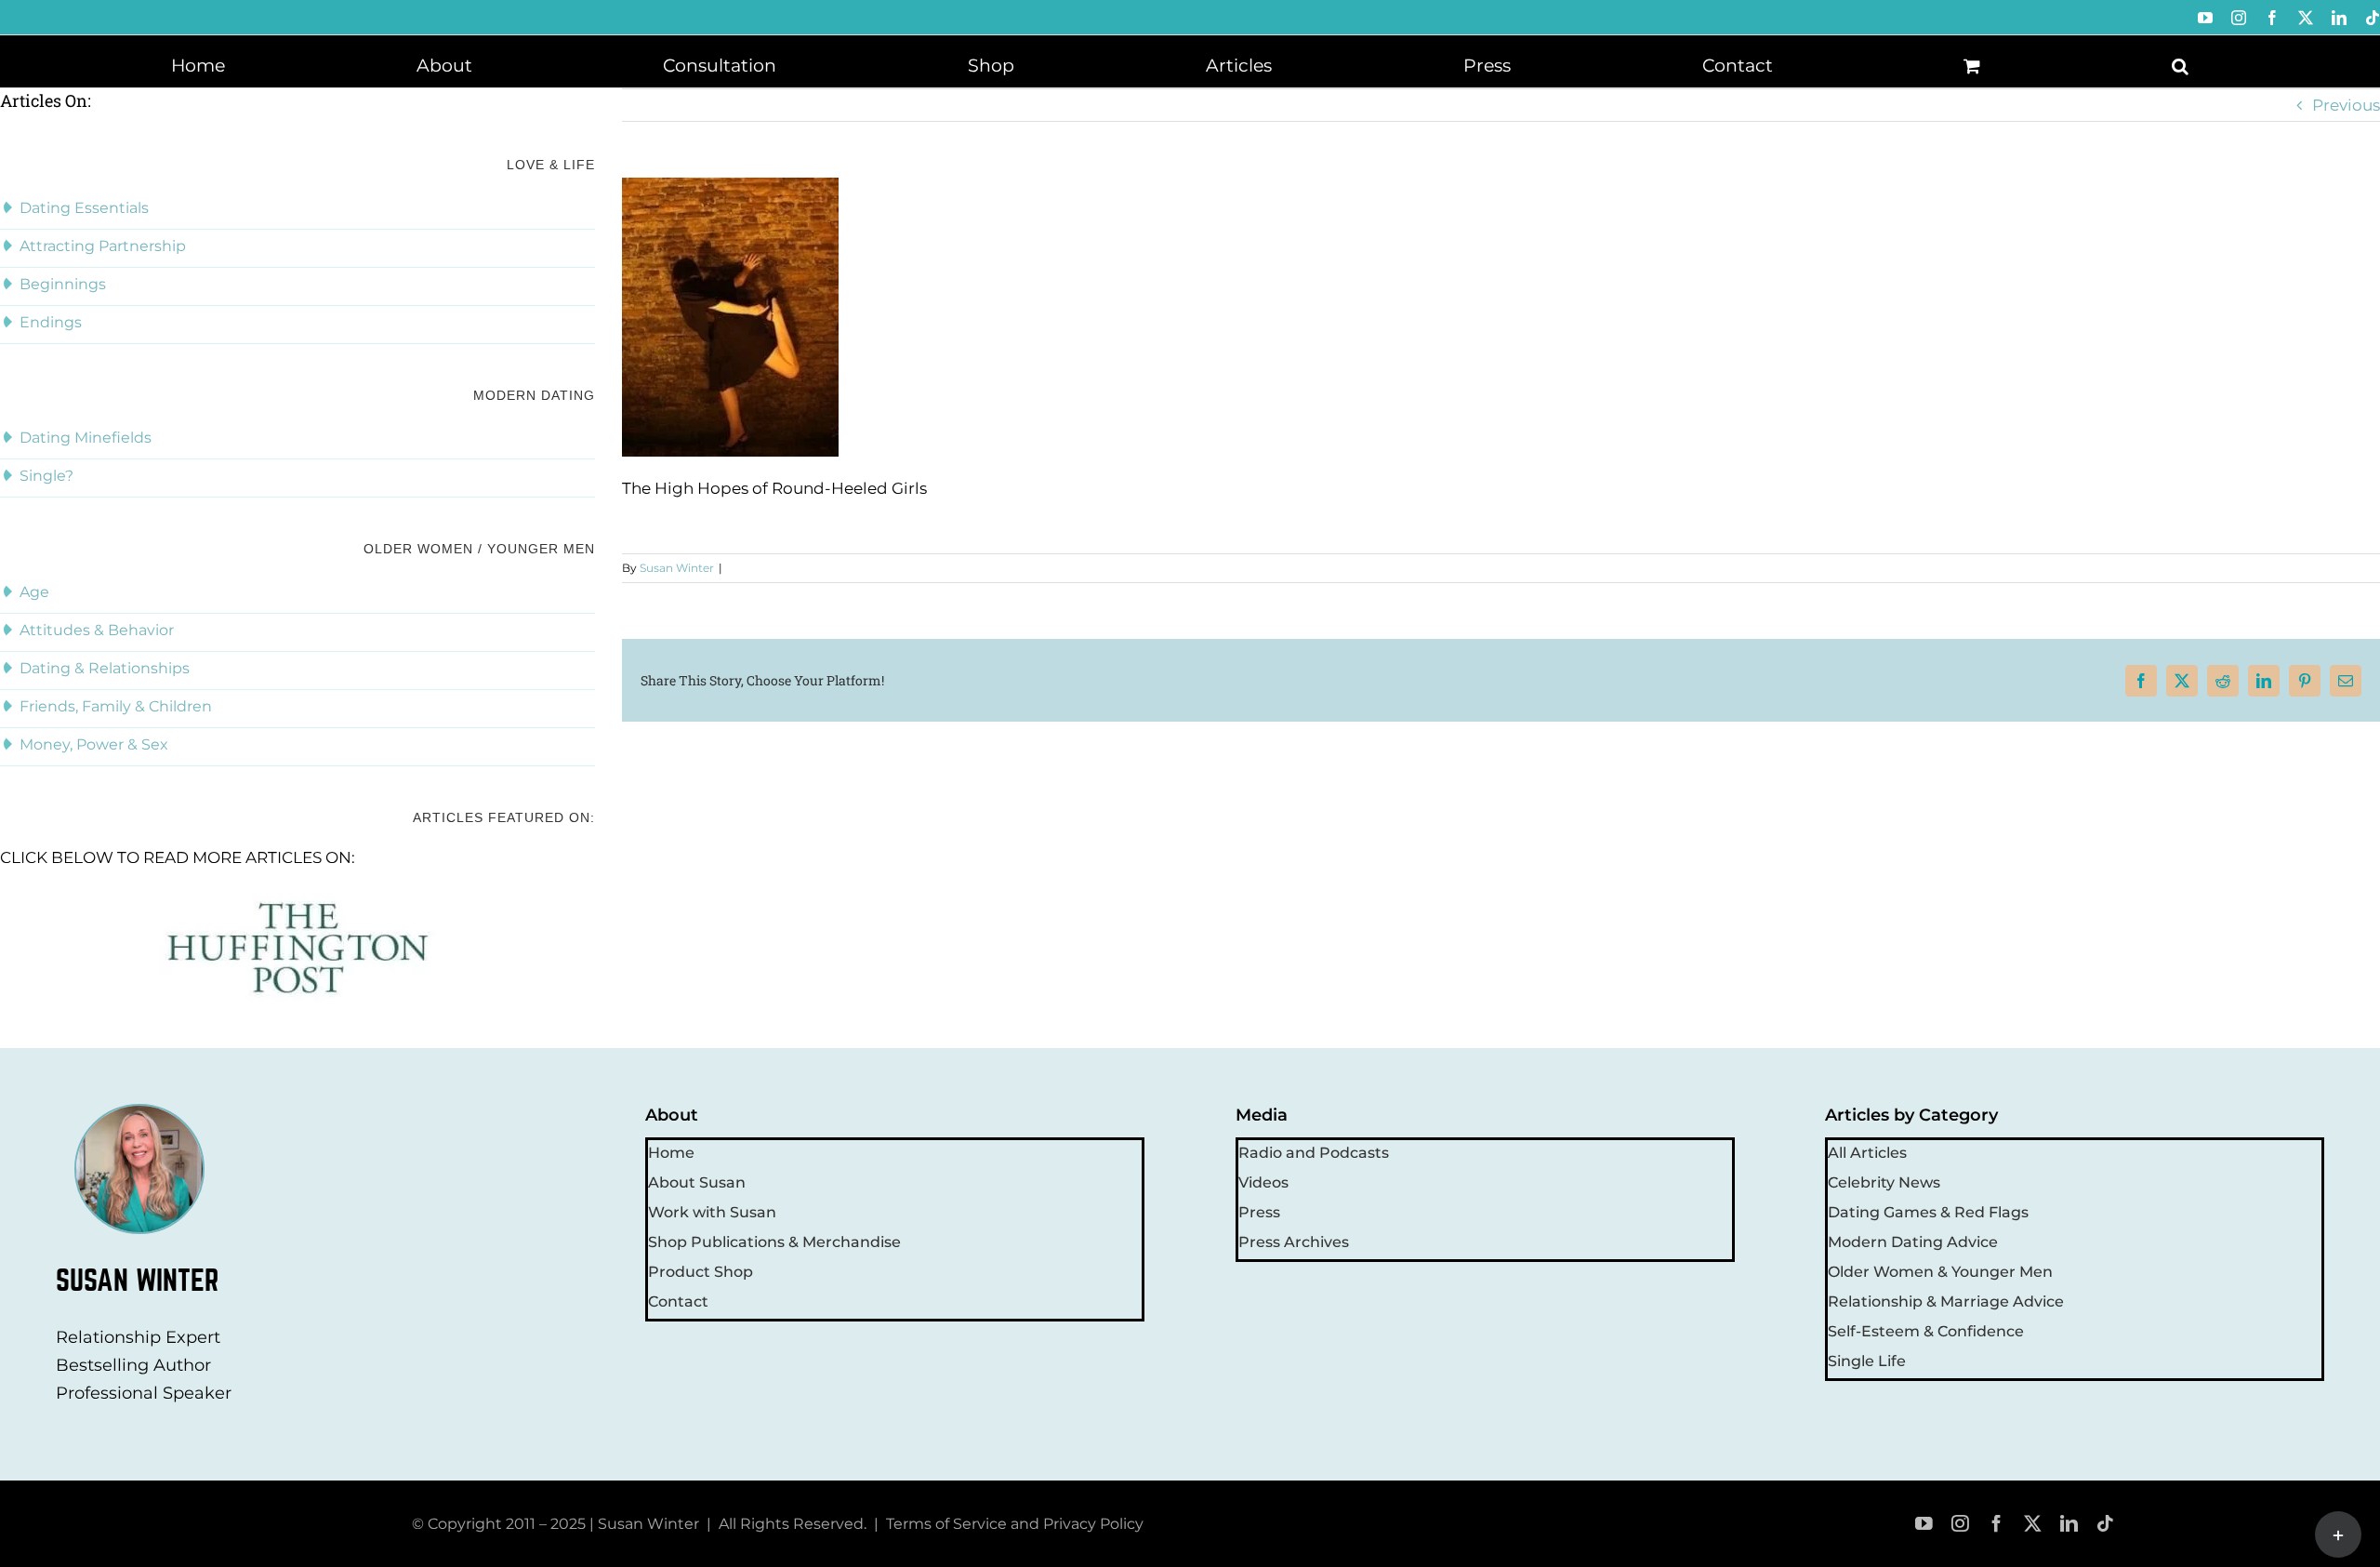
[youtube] (1924, 1524)
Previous (2346, 105)
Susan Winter (677, 568)
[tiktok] (2105, 1524)
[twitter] (2033, 1524)
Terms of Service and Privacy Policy (1015, 1524)
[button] (2180, 64)
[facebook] (1997, 1524)
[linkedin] (2069, 1524)
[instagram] (1960, 1524)
